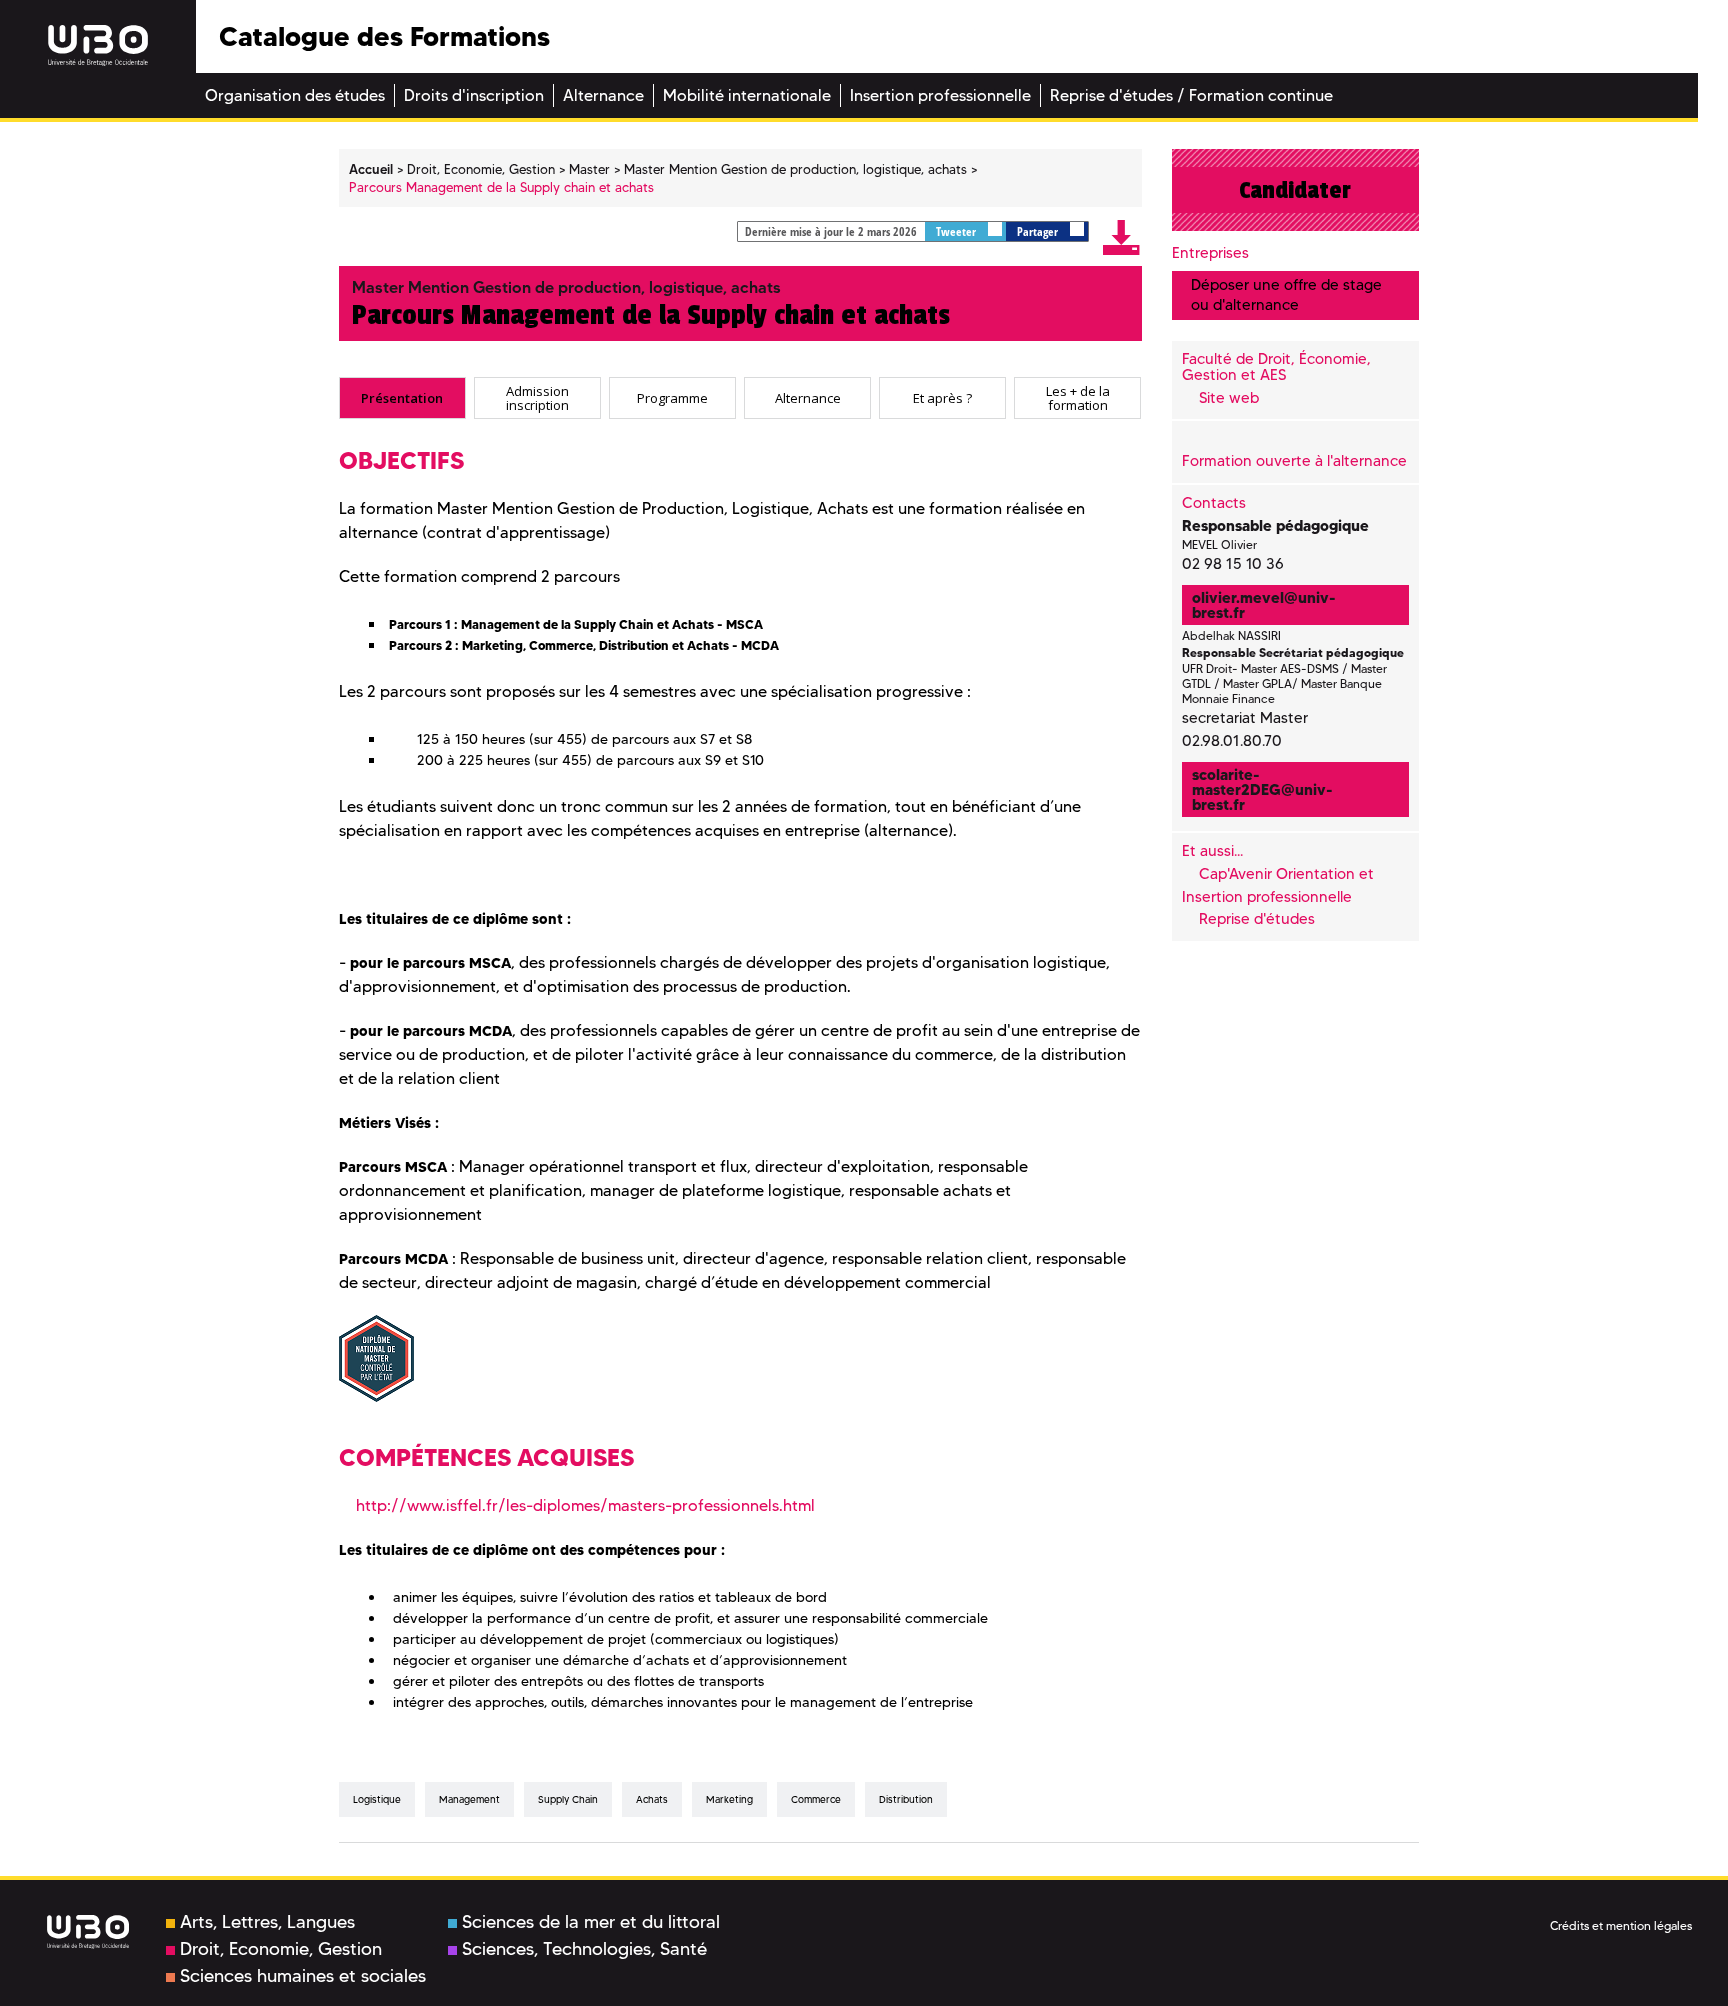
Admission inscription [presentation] (537, 397)
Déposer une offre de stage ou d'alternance (1286, 294)
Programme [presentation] (672, 398)
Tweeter (957, 231)
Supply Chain (568, 1799)
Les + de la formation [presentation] (1078, 397)
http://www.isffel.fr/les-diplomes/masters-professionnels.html (585, 1505)
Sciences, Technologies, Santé (584, 1949)
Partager (1039, 231)
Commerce (816, 1799)
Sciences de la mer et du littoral (591, 1922)
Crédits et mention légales (1621, 1925)
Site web (1229, 398)
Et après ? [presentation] (942, 398)
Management (469, 1799)
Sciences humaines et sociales (303, 1976)
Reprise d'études (1257, 919)
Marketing (729, 1799)
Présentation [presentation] (402, 398)
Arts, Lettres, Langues (267, 1922)
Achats (652, 1799)
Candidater (1295, 190)
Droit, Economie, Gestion (281, 1949)
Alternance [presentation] (808, 398)
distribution (906, 1799)
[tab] (402, 398)
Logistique (377, 1799)
